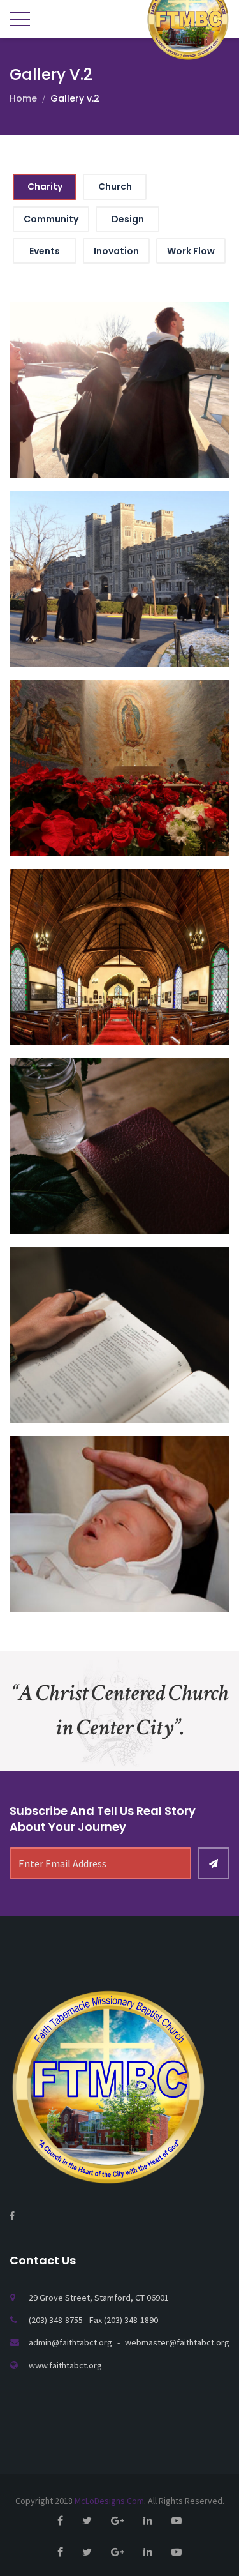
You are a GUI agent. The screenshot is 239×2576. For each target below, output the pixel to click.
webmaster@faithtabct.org (177, 2342)
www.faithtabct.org (65, 2365)
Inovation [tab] (116, 251)
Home (23, 98)
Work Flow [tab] (191, 251)
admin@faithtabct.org (71, 2342)
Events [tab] (45, 251)
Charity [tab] (45, 186)
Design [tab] (128, 219)
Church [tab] (115, 186)
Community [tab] (51, 219)
